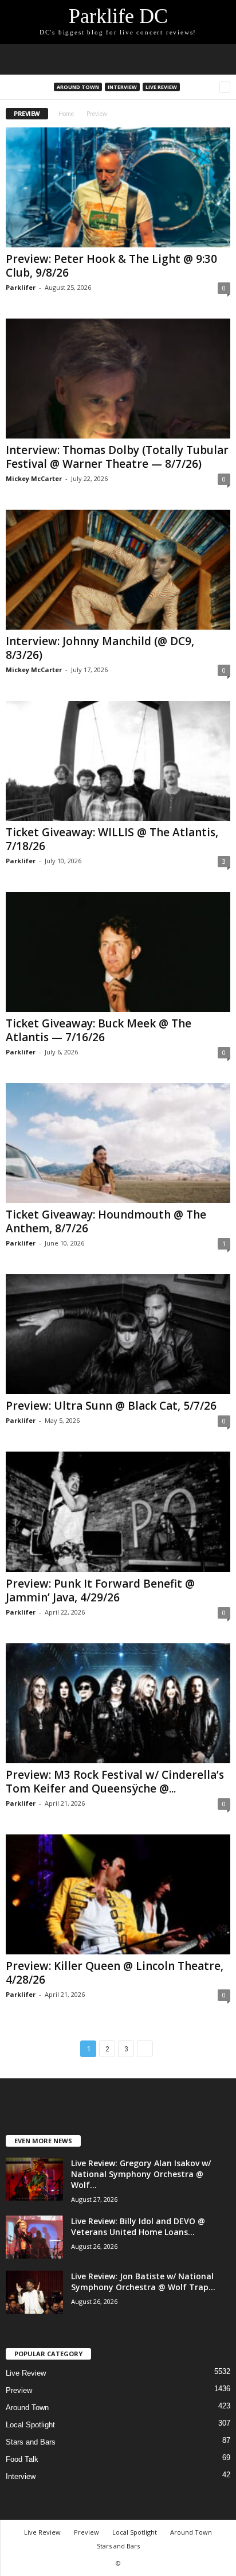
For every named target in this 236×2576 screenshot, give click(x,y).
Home (66, 114)
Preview (19, 2390)
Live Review (161, 87)
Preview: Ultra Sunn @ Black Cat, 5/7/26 (111, 1406)
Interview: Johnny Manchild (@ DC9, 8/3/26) (100, 648)
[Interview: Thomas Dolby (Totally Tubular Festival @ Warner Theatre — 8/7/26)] (118, 379)
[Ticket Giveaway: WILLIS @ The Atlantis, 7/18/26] (118, 761)
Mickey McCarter (34, 478)
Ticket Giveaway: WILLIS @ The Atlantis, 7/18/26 (112, 839)
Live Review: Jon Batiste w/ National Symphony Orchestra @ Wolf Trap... (143, 2282)
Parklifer (21, 287)
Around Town (78, 87)
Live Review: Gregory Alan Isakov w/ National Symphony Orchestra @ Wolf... (141, 2174)
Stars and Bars (31, 2442)
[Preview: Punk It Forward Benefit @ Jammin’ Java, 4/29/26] (118, 1512)
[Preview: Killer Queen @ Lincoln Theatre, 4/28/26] (118, 1894)
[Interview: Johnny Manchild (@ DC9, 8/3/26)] (118, 570)
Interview (122, 87)
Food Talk (22, 2459)
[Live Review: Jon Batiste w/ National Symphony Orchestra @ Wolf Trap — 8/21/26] (34, 2292)
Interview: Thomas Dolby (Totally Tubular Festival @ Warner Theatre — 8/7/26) (117, 457)
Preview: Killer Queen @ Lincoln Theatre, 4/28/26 (115, 1973)
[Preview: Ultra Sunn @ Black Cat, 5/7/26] (118, 1334)
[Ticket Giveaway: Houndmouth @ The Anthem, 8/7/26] (118, 1143)
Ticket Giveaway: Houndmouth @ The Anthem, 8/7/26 (106, 1221)
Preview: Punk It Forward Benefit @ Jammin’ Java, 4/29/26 (100, 1590)
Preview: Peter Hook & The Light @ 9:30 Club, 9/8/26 (111, 266)
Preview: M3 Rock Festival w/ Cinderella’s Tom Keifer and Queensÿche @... (115, 1782)
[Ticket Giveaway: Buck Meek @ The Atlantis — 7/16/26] (118, 952)
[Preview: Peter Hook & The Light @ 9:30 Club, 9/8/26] (118, 187)
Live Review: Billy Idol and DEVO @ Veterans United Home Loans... (138, 2226)
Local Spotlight (30, 2425)
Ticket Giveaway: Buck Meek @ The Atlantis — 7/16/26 (99, 1030)
